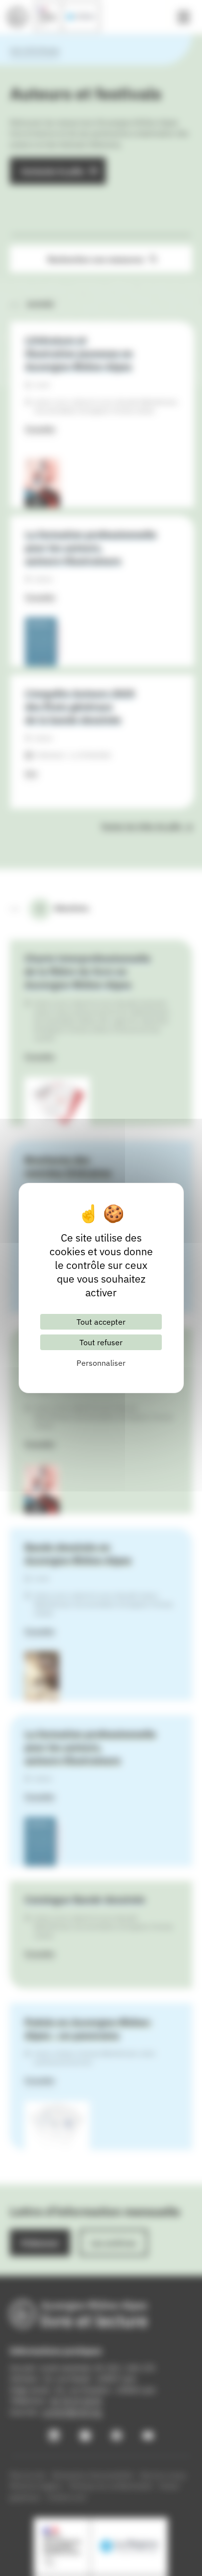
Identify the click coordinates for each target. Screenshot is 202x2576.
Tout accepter (101, 1322)
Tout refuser (101, 1342)
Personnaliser (101, 1363)
